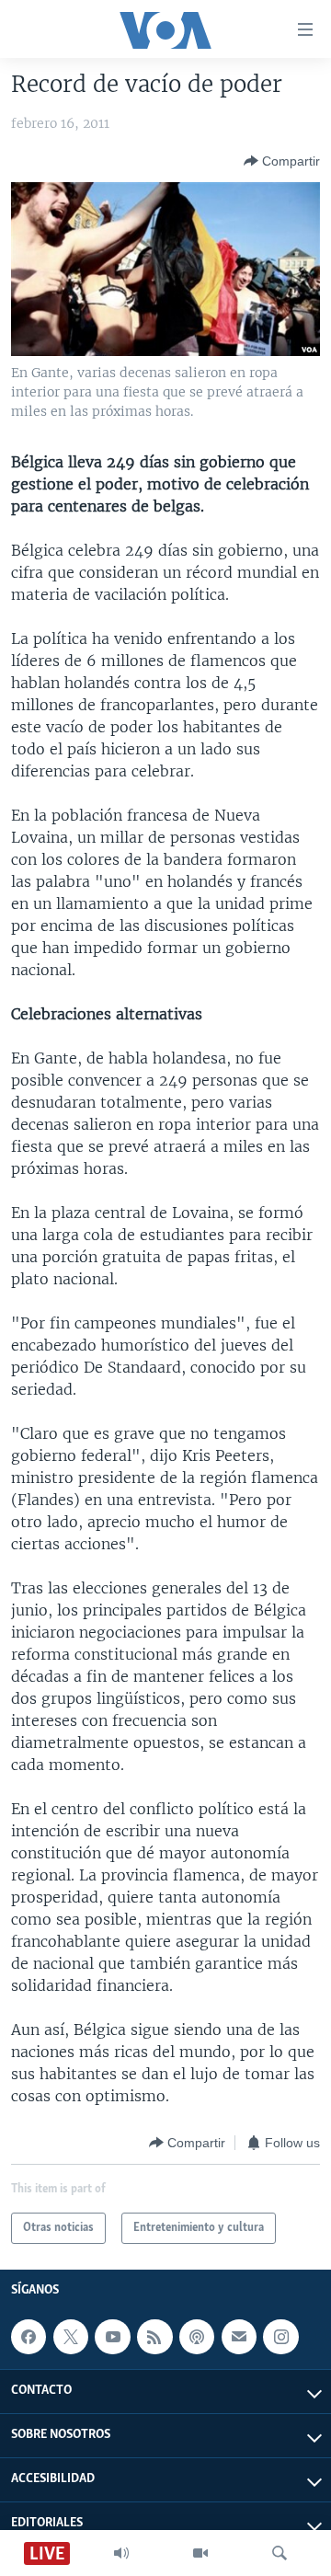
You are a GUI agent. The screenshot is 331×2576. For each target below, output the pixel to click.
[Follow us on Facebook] (29, 2337)
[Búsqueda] (280, 2553)
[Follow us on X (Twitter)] (71, 2337)
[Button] (282, 161)
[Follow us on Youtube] (112, 2337)
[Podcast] (197, 2337)
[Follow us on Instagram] (280, 2337)
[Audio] (121, 2553)
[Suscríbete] (239, 2337)
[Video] (200, 2553)
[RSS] (154, 2337)
